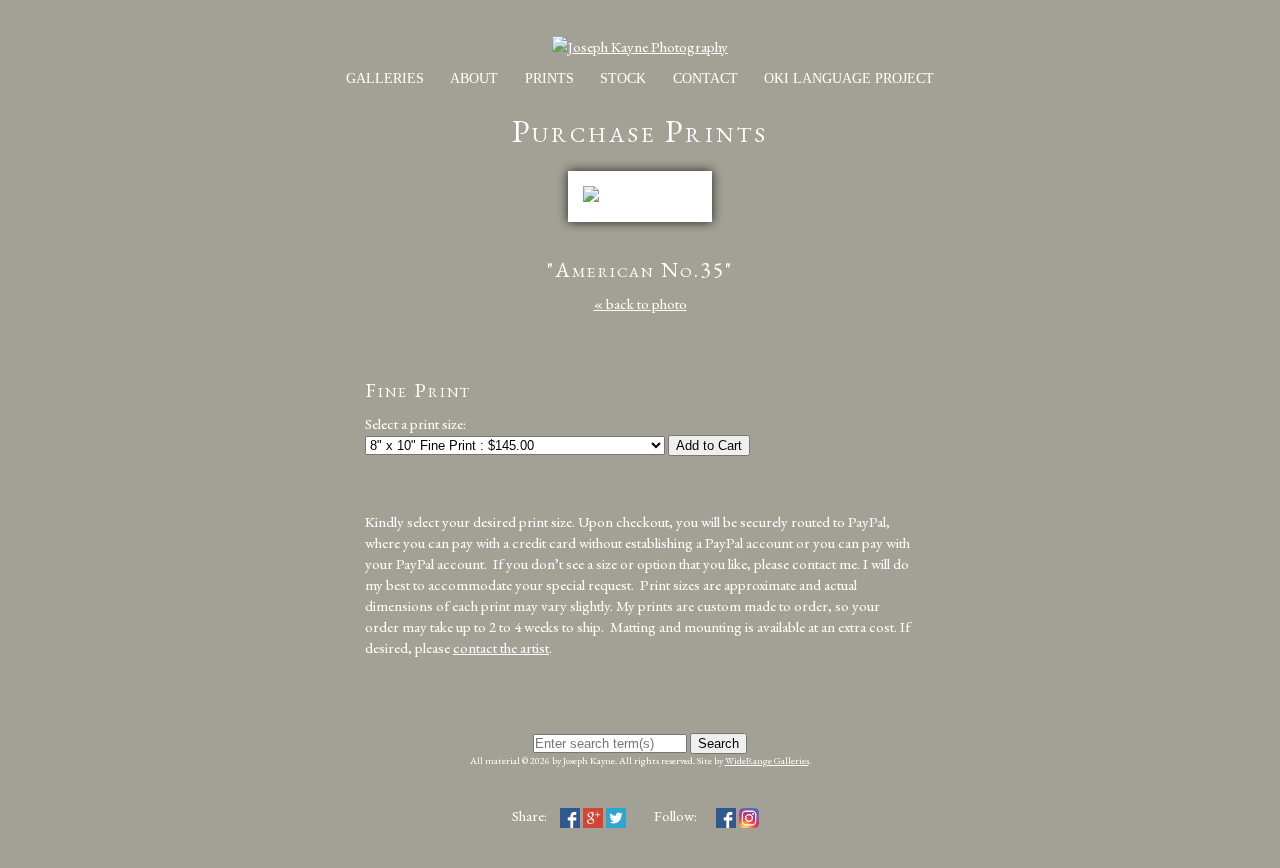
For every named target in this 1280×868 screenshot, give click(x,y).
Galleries (385, 78)
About (474, 78)
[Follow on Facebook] (726, 815)
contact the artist (501, 647)
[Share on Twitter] (616, 815)
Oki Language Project (849, 78)
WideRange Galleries (767, 760)
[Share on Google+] (593, 815)
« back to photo (640, 303)
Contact (705, 78)
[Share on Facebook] (570, 815)
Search (718, 743)
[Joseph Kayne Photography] (640, 46)
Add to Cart (709, 445)
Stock (623, 78)
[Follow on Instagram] (749, 815)
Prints (549, 78)
